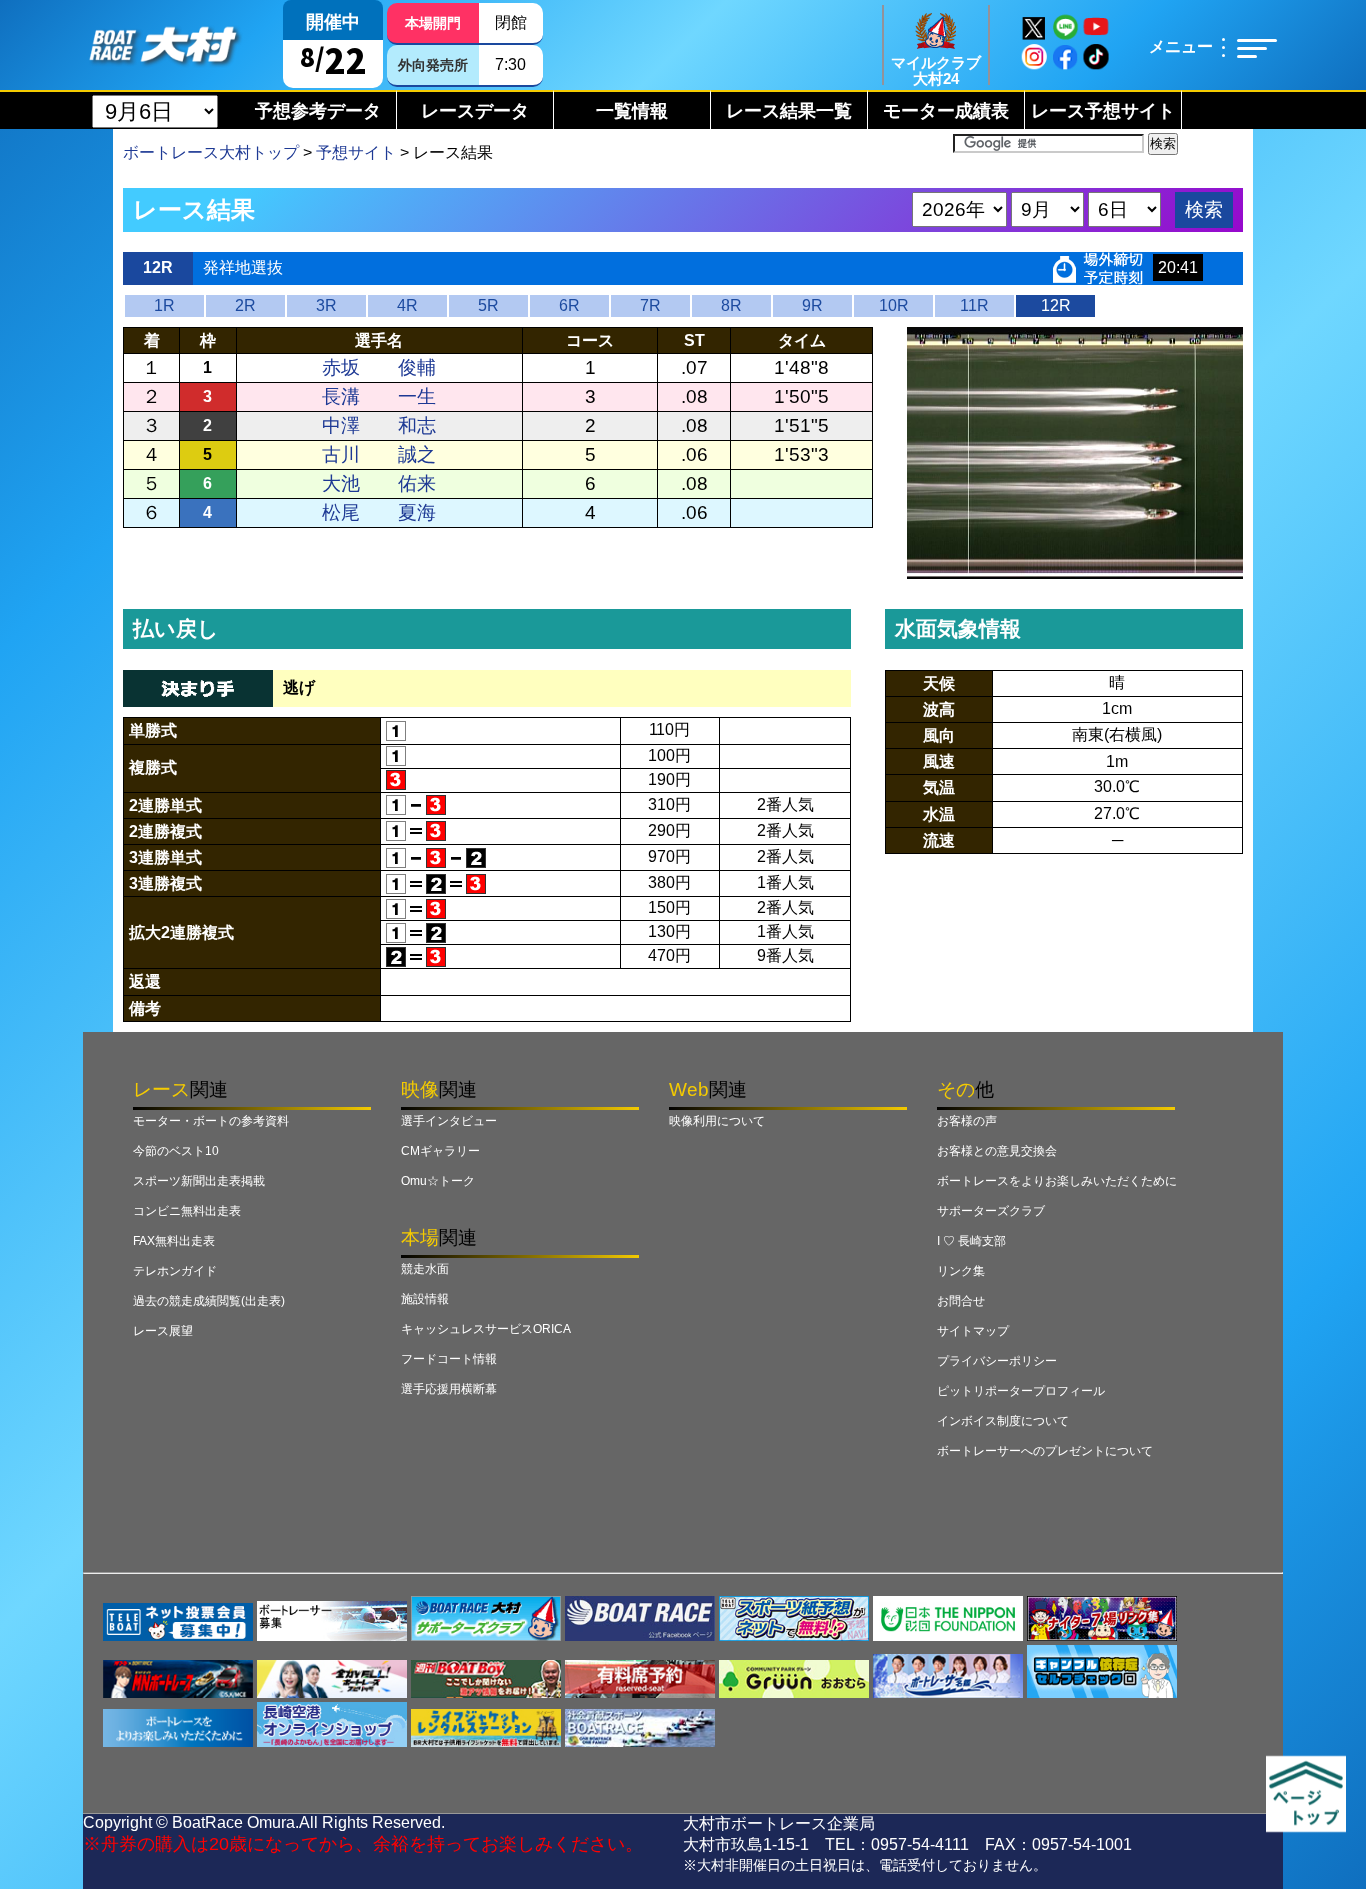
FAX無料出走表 (174, 1241)
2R (245, 305)
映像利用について (717, 1121)
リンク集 (961, 1271)
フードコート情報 (449, 1359)
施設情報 (425, 1299)
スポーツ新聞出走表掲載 (199, 1181)
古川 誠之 (379, 454)
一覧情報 (632, 111)
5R (488, 305)
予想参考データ (318, 111)
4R (407, 305)
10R (894, 305)
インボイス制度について (1003, 1421)
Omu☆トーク (438, 1181)
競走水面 (425, 1269)
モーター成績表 (946, 111)
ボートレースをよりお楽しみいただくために (1057, 1181)
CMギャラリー (440, 1151)
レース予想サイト (1103, 111)
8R (731, 305)
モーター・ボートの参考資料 (211, 1121)
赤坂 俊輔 (379, 367)
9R (812, 305)
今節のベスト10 (176, 1151)
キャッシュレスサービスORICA (486, 1329)
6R (569, 305)
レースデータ (475, 111)
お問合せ (961, 1301)
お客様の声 (967, 1121)
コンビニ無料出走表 (187, 1211)
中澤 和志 (379, 425)
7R (650, 305)
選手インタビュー (449, 1121)
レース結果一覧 (789, 111)
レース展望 (163, 1331)
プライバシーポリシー (997, 1361)
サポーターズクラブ (991, 1211)
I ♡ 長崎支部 (971, 1241)
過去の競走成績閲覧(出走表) (209, 1301)
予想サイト (356, 152)
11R (974, 305)
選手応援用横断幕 (449, 1389)
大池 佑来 (379, 483)
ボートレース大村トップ (211, 152)
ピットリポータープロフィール (1021, 1391)
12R (1056, 305)
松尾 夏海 (379, 512)
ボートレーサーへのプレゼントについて (1045, 1451)
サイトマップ (973, 1331)
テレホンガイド (175, 1271)
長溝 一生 (379, 396)
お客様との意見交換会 (997, 1151)
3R (326, 305)
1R (164, 305)
